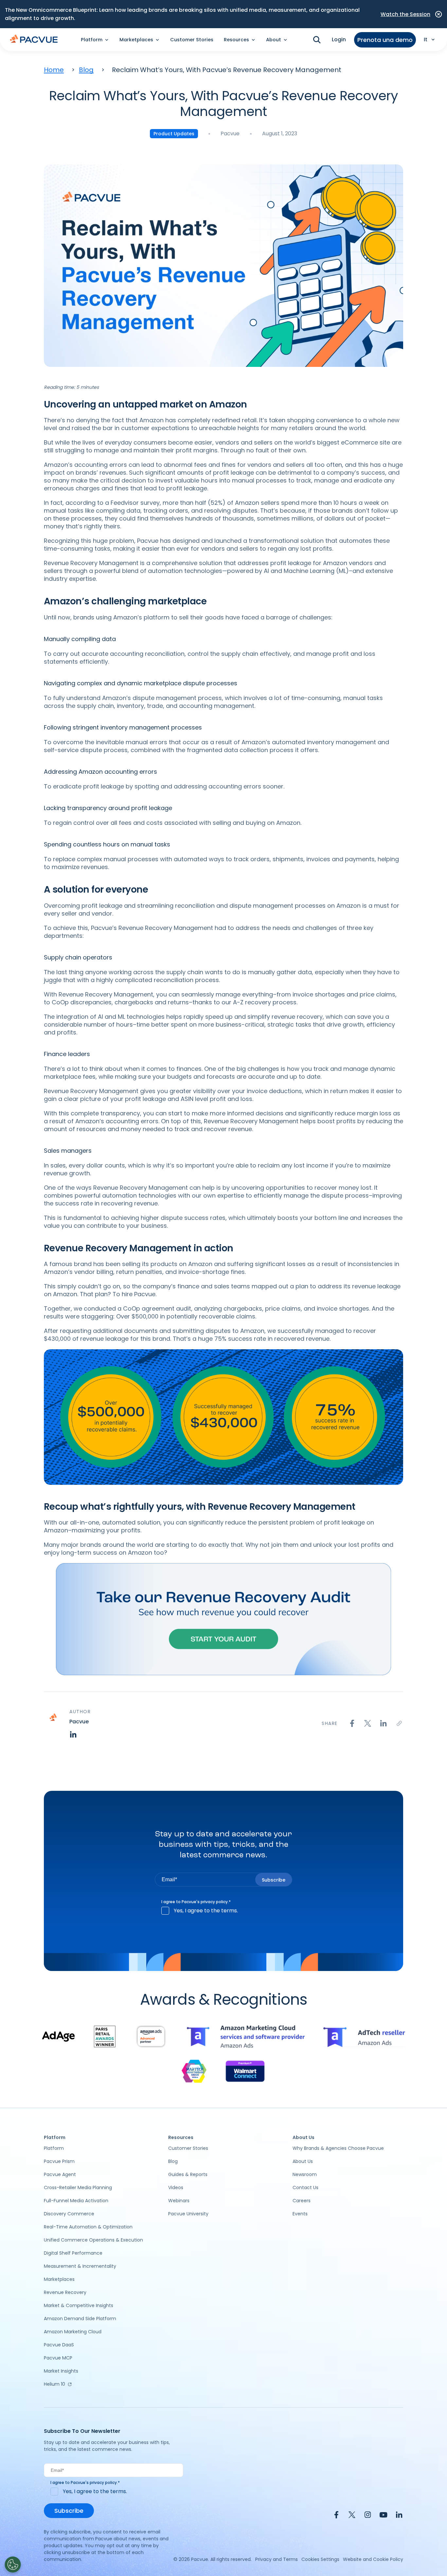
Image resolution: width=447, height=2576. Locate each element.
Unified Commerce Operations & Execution (93, 2240)
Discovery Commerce (69, 2214)
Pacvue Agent (60, 2174)
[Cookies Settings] (13, 2565)
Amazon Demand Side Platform (80, 2319)
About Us (303, 2161)
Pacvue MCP (58, 2358)
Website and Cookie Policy (373, 2559)
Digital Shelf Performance (73, 2253)
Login (339, 39)
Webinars (179, 2201)
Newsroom (305, 2174)
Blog (86, 70)
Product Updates (174, 134)
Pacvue (230, 133)
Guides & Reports (188, 2174)
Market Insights (61, 2371)
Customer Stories (192, 40)
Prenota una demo (385, 40)
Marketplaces (59, 2279)
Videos (176, 2188)
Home (54, 70)
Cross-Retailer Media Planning (78, 2188)
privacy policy (214, 1902)
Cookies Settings (320, 2559)
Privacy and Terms (277, 2559)
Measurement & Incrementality (80, 2266)
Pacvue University (188, 2214)
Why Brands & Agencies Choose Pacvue (338, 2148)
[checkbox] (223, 1911)
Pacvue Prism (59, 2161)
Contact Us (305, 2188)
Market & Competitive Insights (79, 2305)
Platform (54, 2148)
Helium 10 (54, 2384)
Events (300, 2214)
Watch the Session (405, 14)
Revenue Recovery (65, 2292)
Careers (302, 2201)
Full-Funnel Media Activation (76, 2201)
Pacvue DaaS (59, 2345)
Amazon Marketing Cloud (73, 2332)
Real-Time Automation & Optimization (88, 2227)
